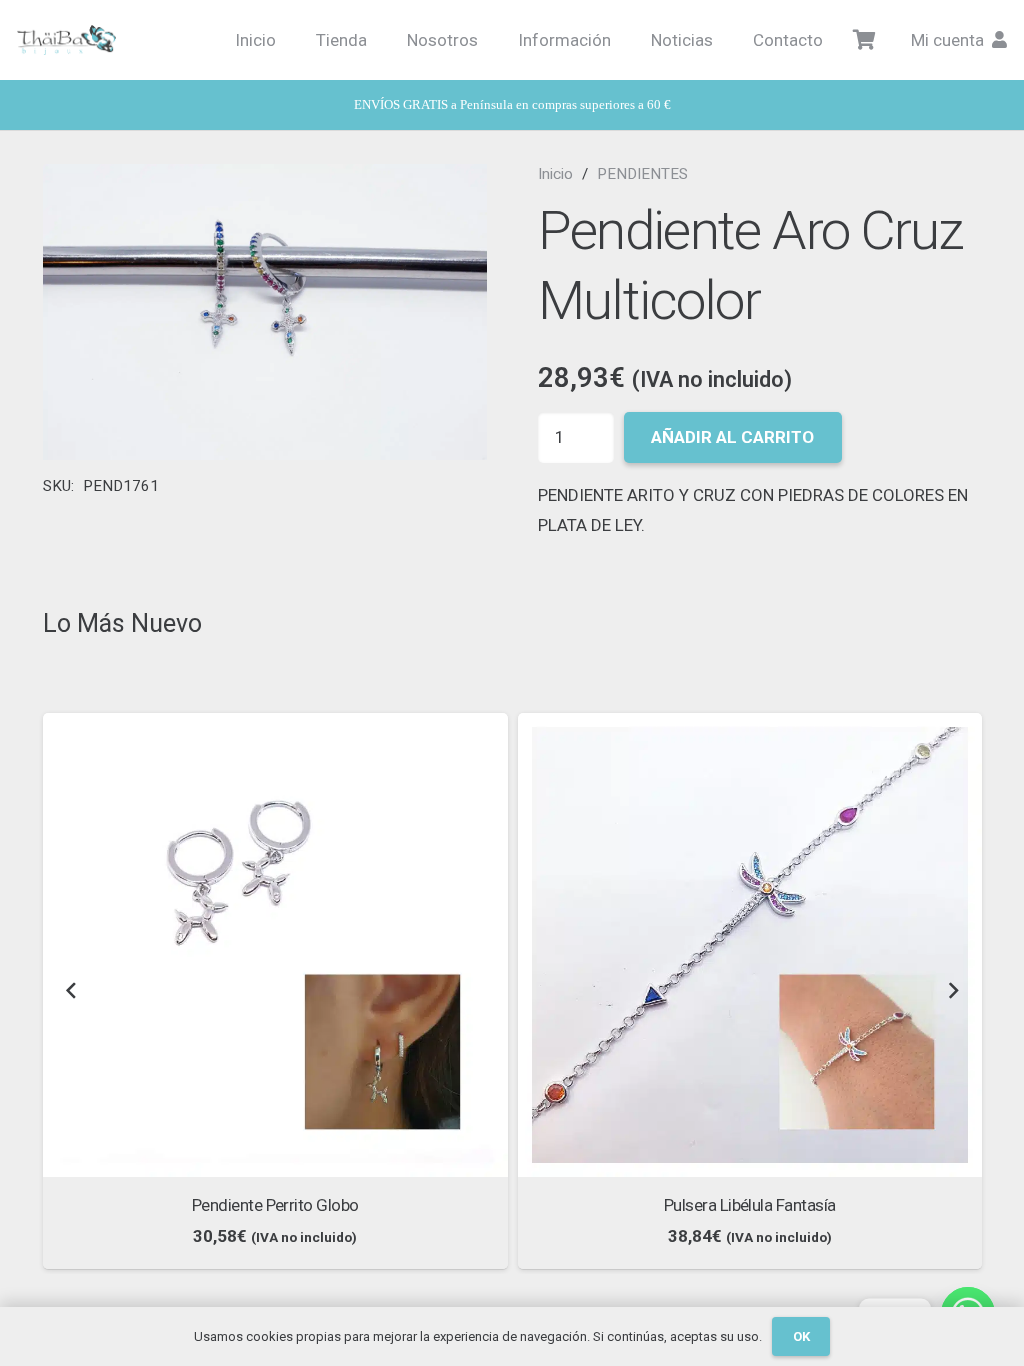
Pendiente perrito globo (275, 1205)
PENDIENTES (642, 174)
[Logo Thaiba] (66, 40)
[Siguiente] (953, 991)
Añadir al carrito (732, 437)
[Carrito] (865, 40)
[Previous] (72, 991)
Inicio (555, 174)
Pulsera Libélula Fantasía (750, 1205)
